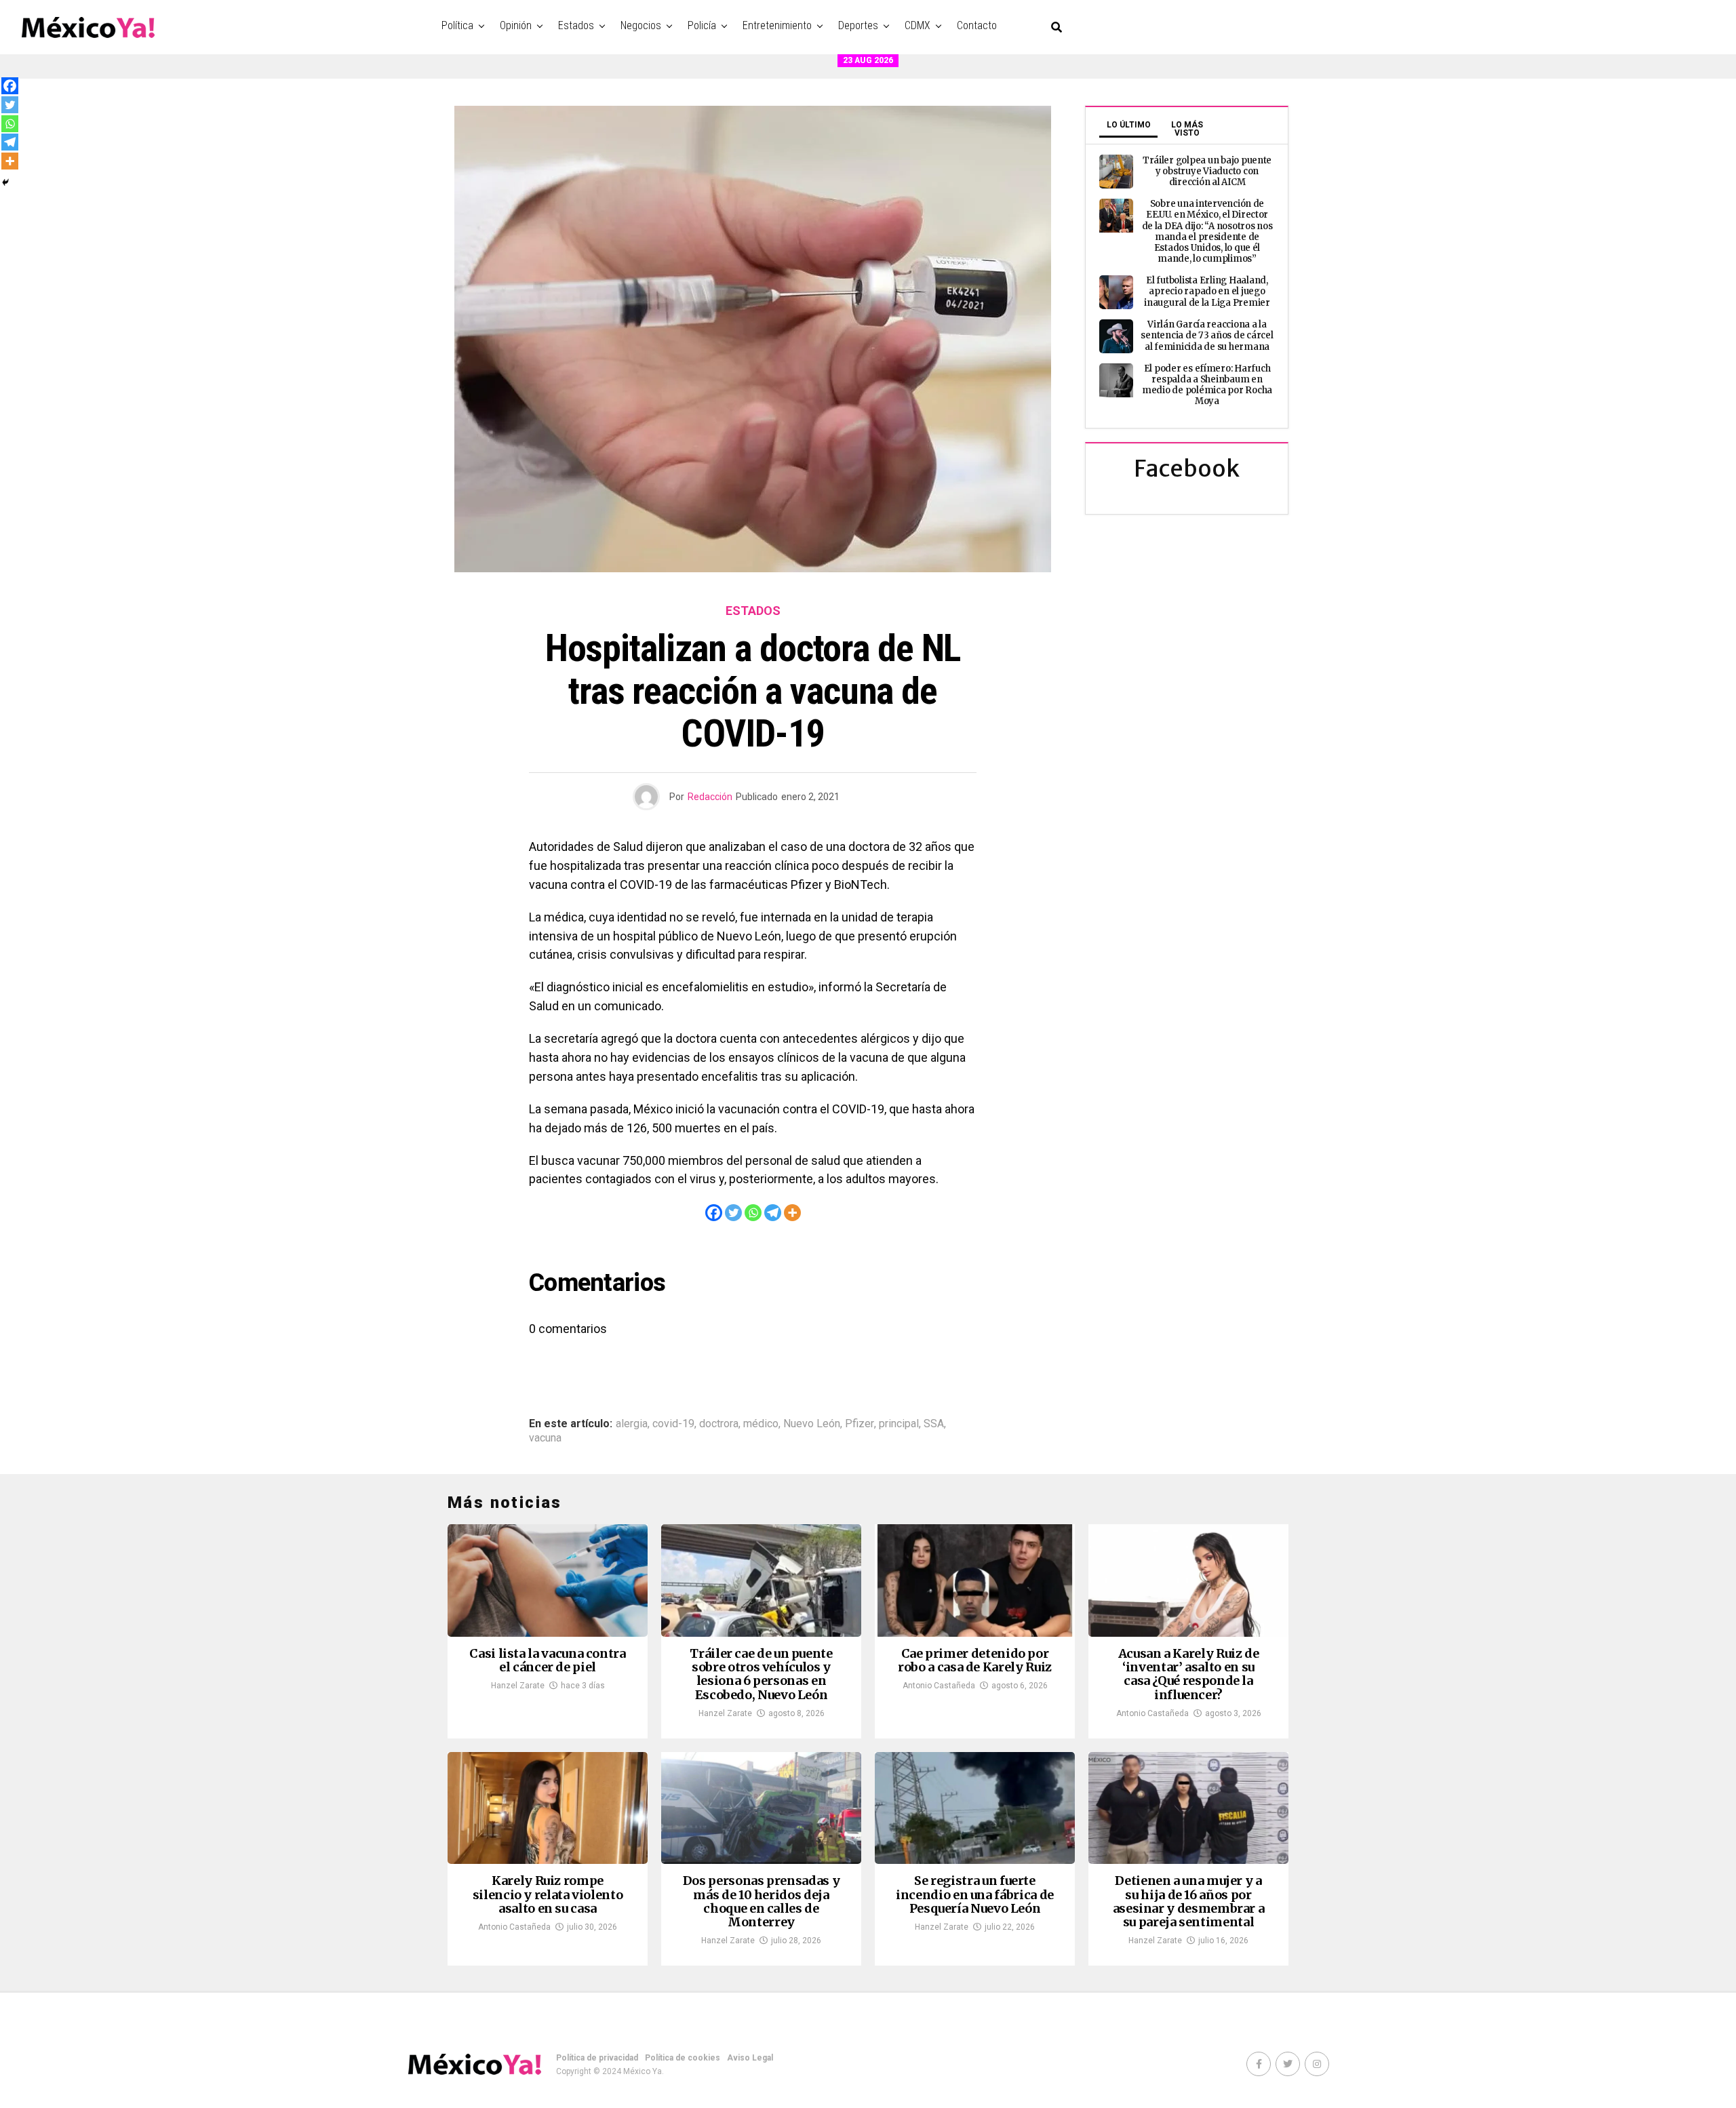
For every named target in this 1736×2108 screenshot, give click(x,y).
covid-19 (673, 1424)
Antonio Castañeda (939, 1686)
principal (899, 1424)
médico (761, 1424)
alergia (632, 1424)
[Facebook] (714, 1213)
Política (457, 25)
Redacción (710, 797)
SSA (934, 1424)
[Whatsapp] (753, 1213)
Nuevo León (812, 1424)
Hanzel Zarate (518, 1686)
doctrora (719, 1424)
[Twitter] (733, 1213)
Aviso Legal (750, 2058)
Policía (702, 25)
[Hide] (5, 182)
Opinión (516, 25)
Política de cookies (683, 2058)
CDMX (918, 25)
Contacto (977, 25)
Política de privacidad (597, 2058)
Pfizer (860, 1424)
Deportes (858, 25)
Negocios (641, 25)
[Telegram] (773, 1213)
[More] (792, 1213)
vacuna (545, 1438)
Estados (576, 25)
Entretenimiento (777, 25)
